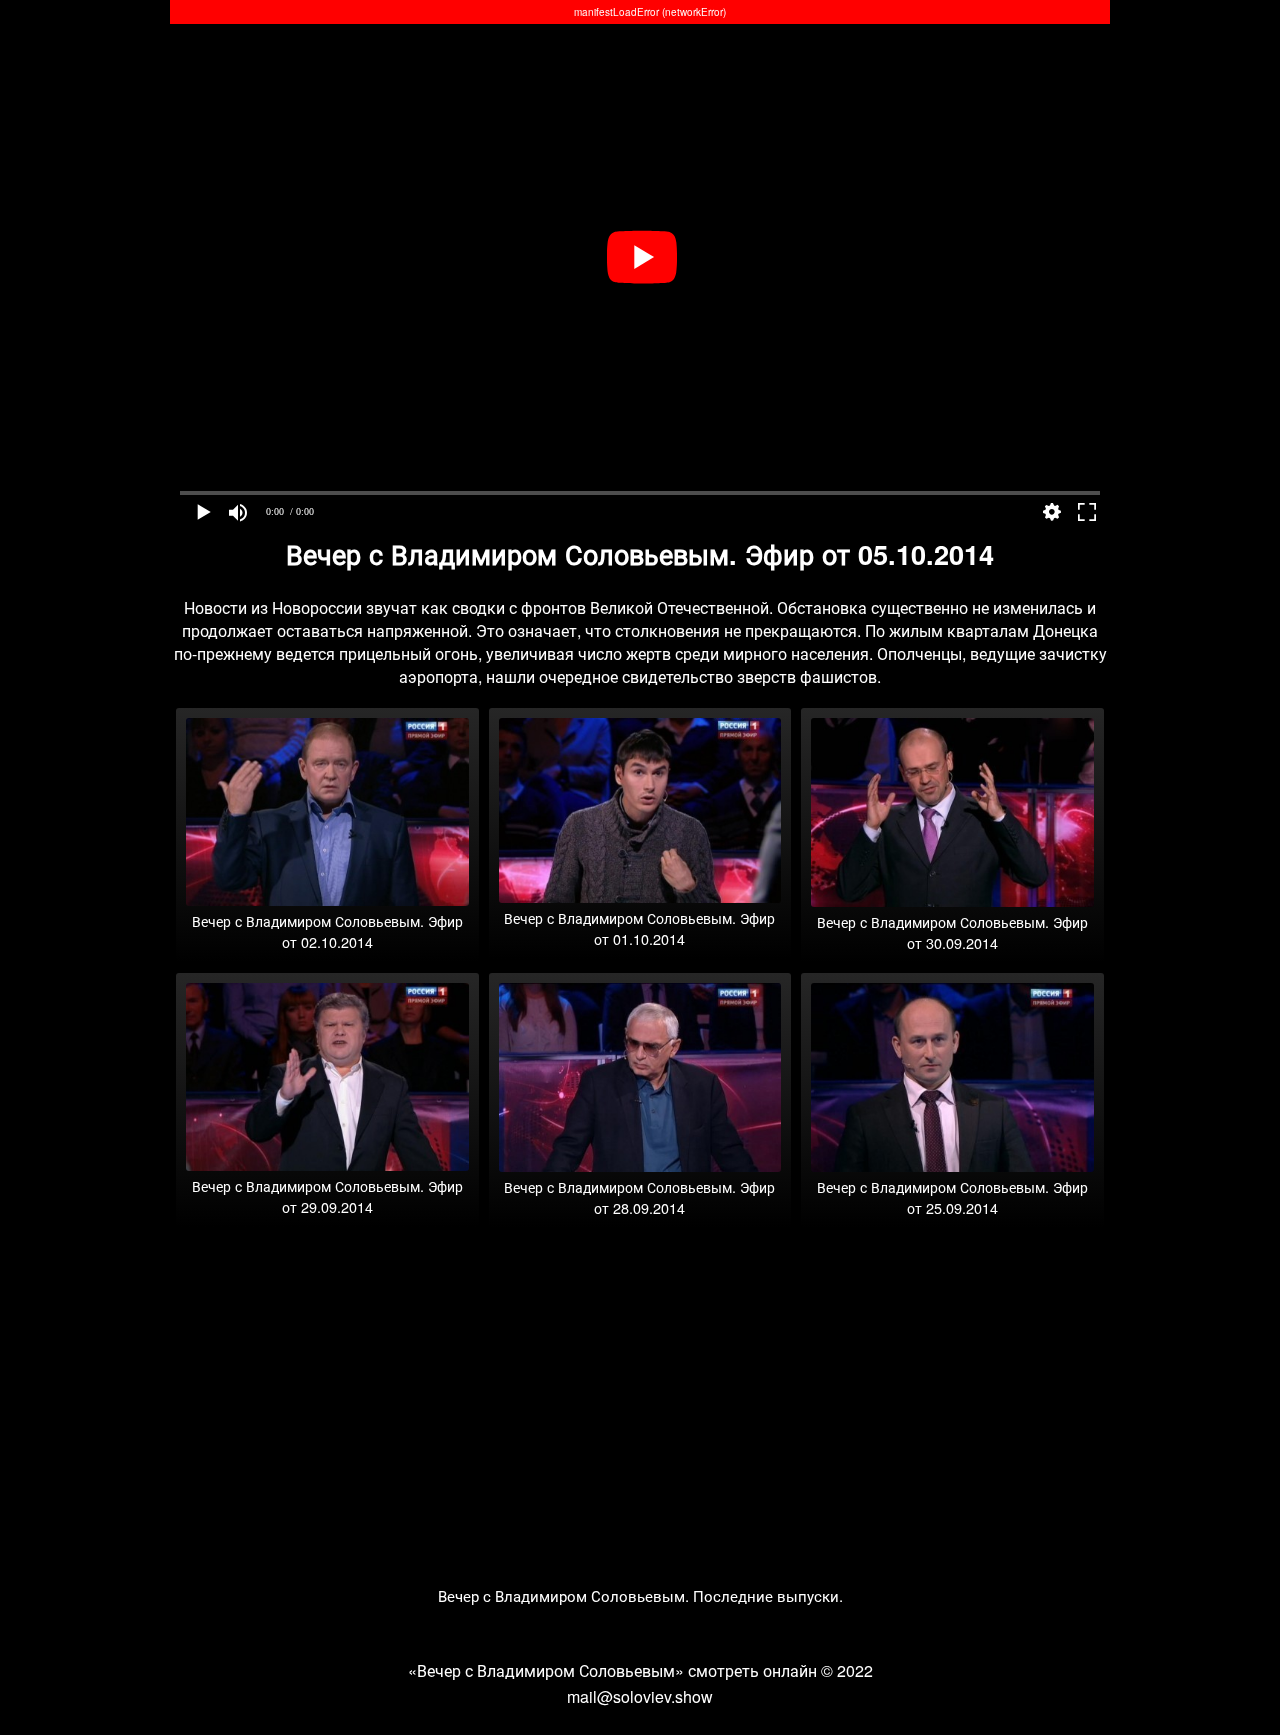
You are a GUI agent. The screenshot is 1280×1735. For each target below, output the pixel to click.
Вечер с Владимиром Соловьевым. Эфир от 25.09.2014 (952, 1197)
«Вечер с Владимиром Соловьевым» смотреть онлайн (612, 1670)
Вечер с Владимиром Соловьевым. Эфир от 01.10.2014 (639, 928)
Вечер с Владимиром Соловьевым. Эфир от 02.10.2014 (327, 931)
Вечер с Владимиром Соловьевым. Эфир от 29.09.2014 (327, 1196)
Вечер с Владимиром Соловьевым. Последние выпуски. (640, 1595)
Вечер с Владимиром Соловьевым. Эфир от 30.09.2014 (952, 932)
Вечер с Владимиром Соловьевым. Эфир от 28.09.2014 (639, 1197)
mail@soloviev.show (640, 1696)
